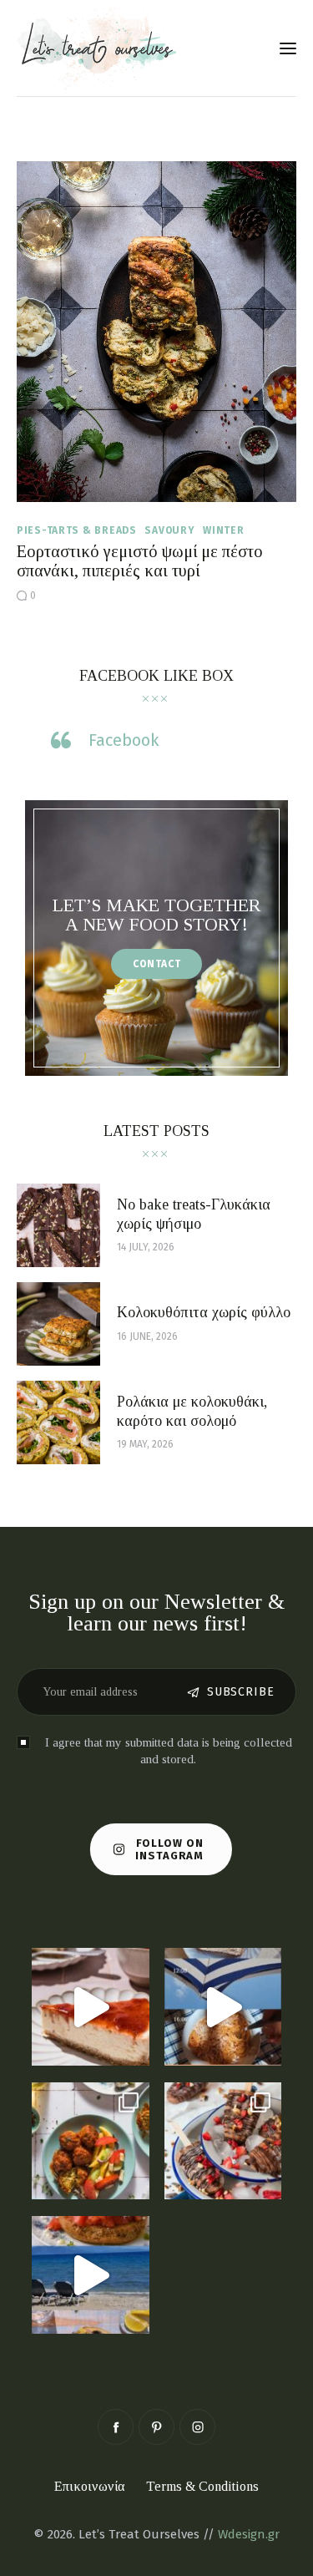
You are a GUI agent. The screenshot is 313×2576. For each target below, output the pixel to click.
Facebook (124, 740)
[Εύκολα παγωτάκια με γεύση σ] (223, 2141)
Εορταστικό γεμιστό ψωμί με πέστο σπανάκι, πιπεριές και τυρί (140, 561)
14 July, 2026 (146, 1247)
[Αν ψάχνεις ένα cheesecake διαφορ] (91, 2007)
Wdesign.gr (249, 2534)
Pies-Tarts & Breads (77, 530)
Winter (223, 530)
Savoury (169, 530)
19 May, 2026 (145, 1444)
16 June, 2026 (147, 1336)
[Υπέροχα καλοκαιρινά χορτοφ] (91, 2141)
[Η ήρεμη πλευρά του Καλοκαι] (223, 2007)
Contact (157, 964)
